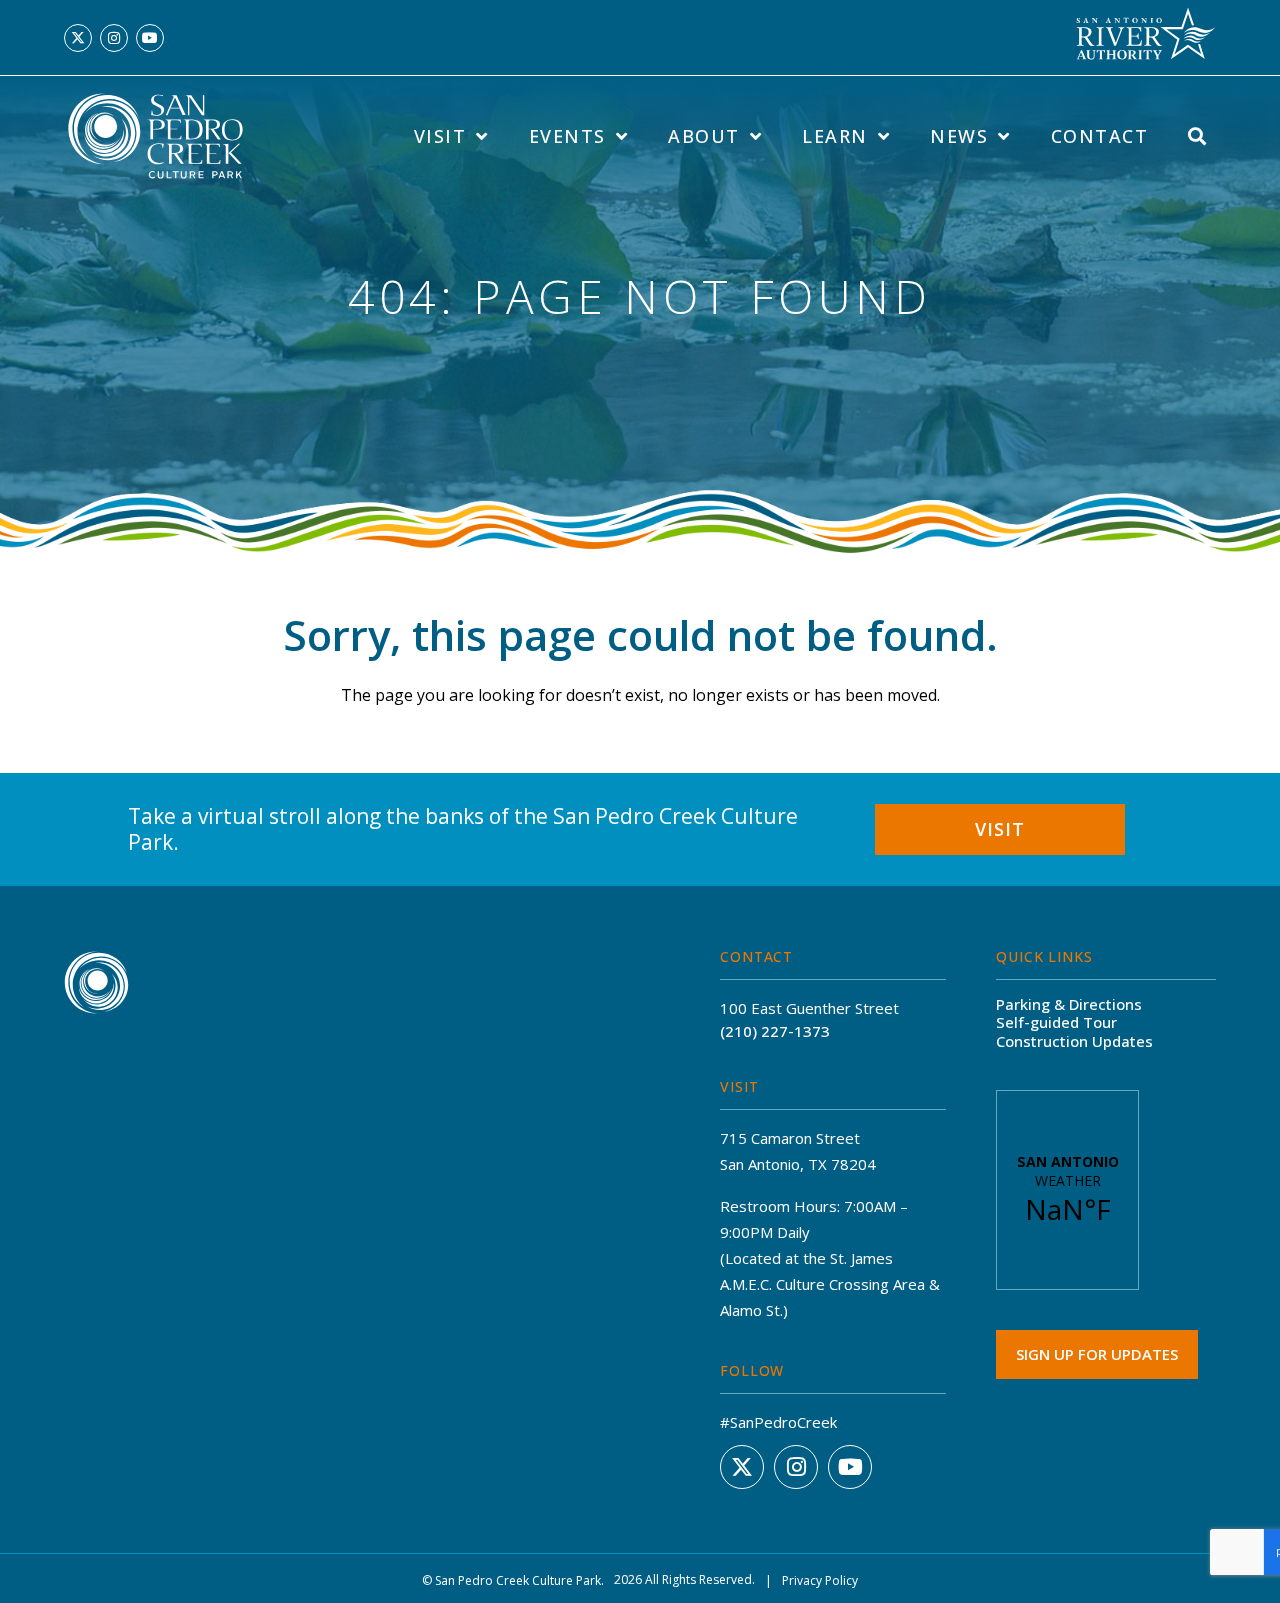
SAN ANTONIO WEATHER (1067, 1190)
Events (567, 136)
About (704, 136)
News (959, 136)
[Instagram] (114, 38)
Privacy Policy (820, 1580)
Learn (835, 136)
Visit (440, 136)
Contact (1100, 136)
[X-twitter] (78, 38)
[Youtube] (150, 38)
